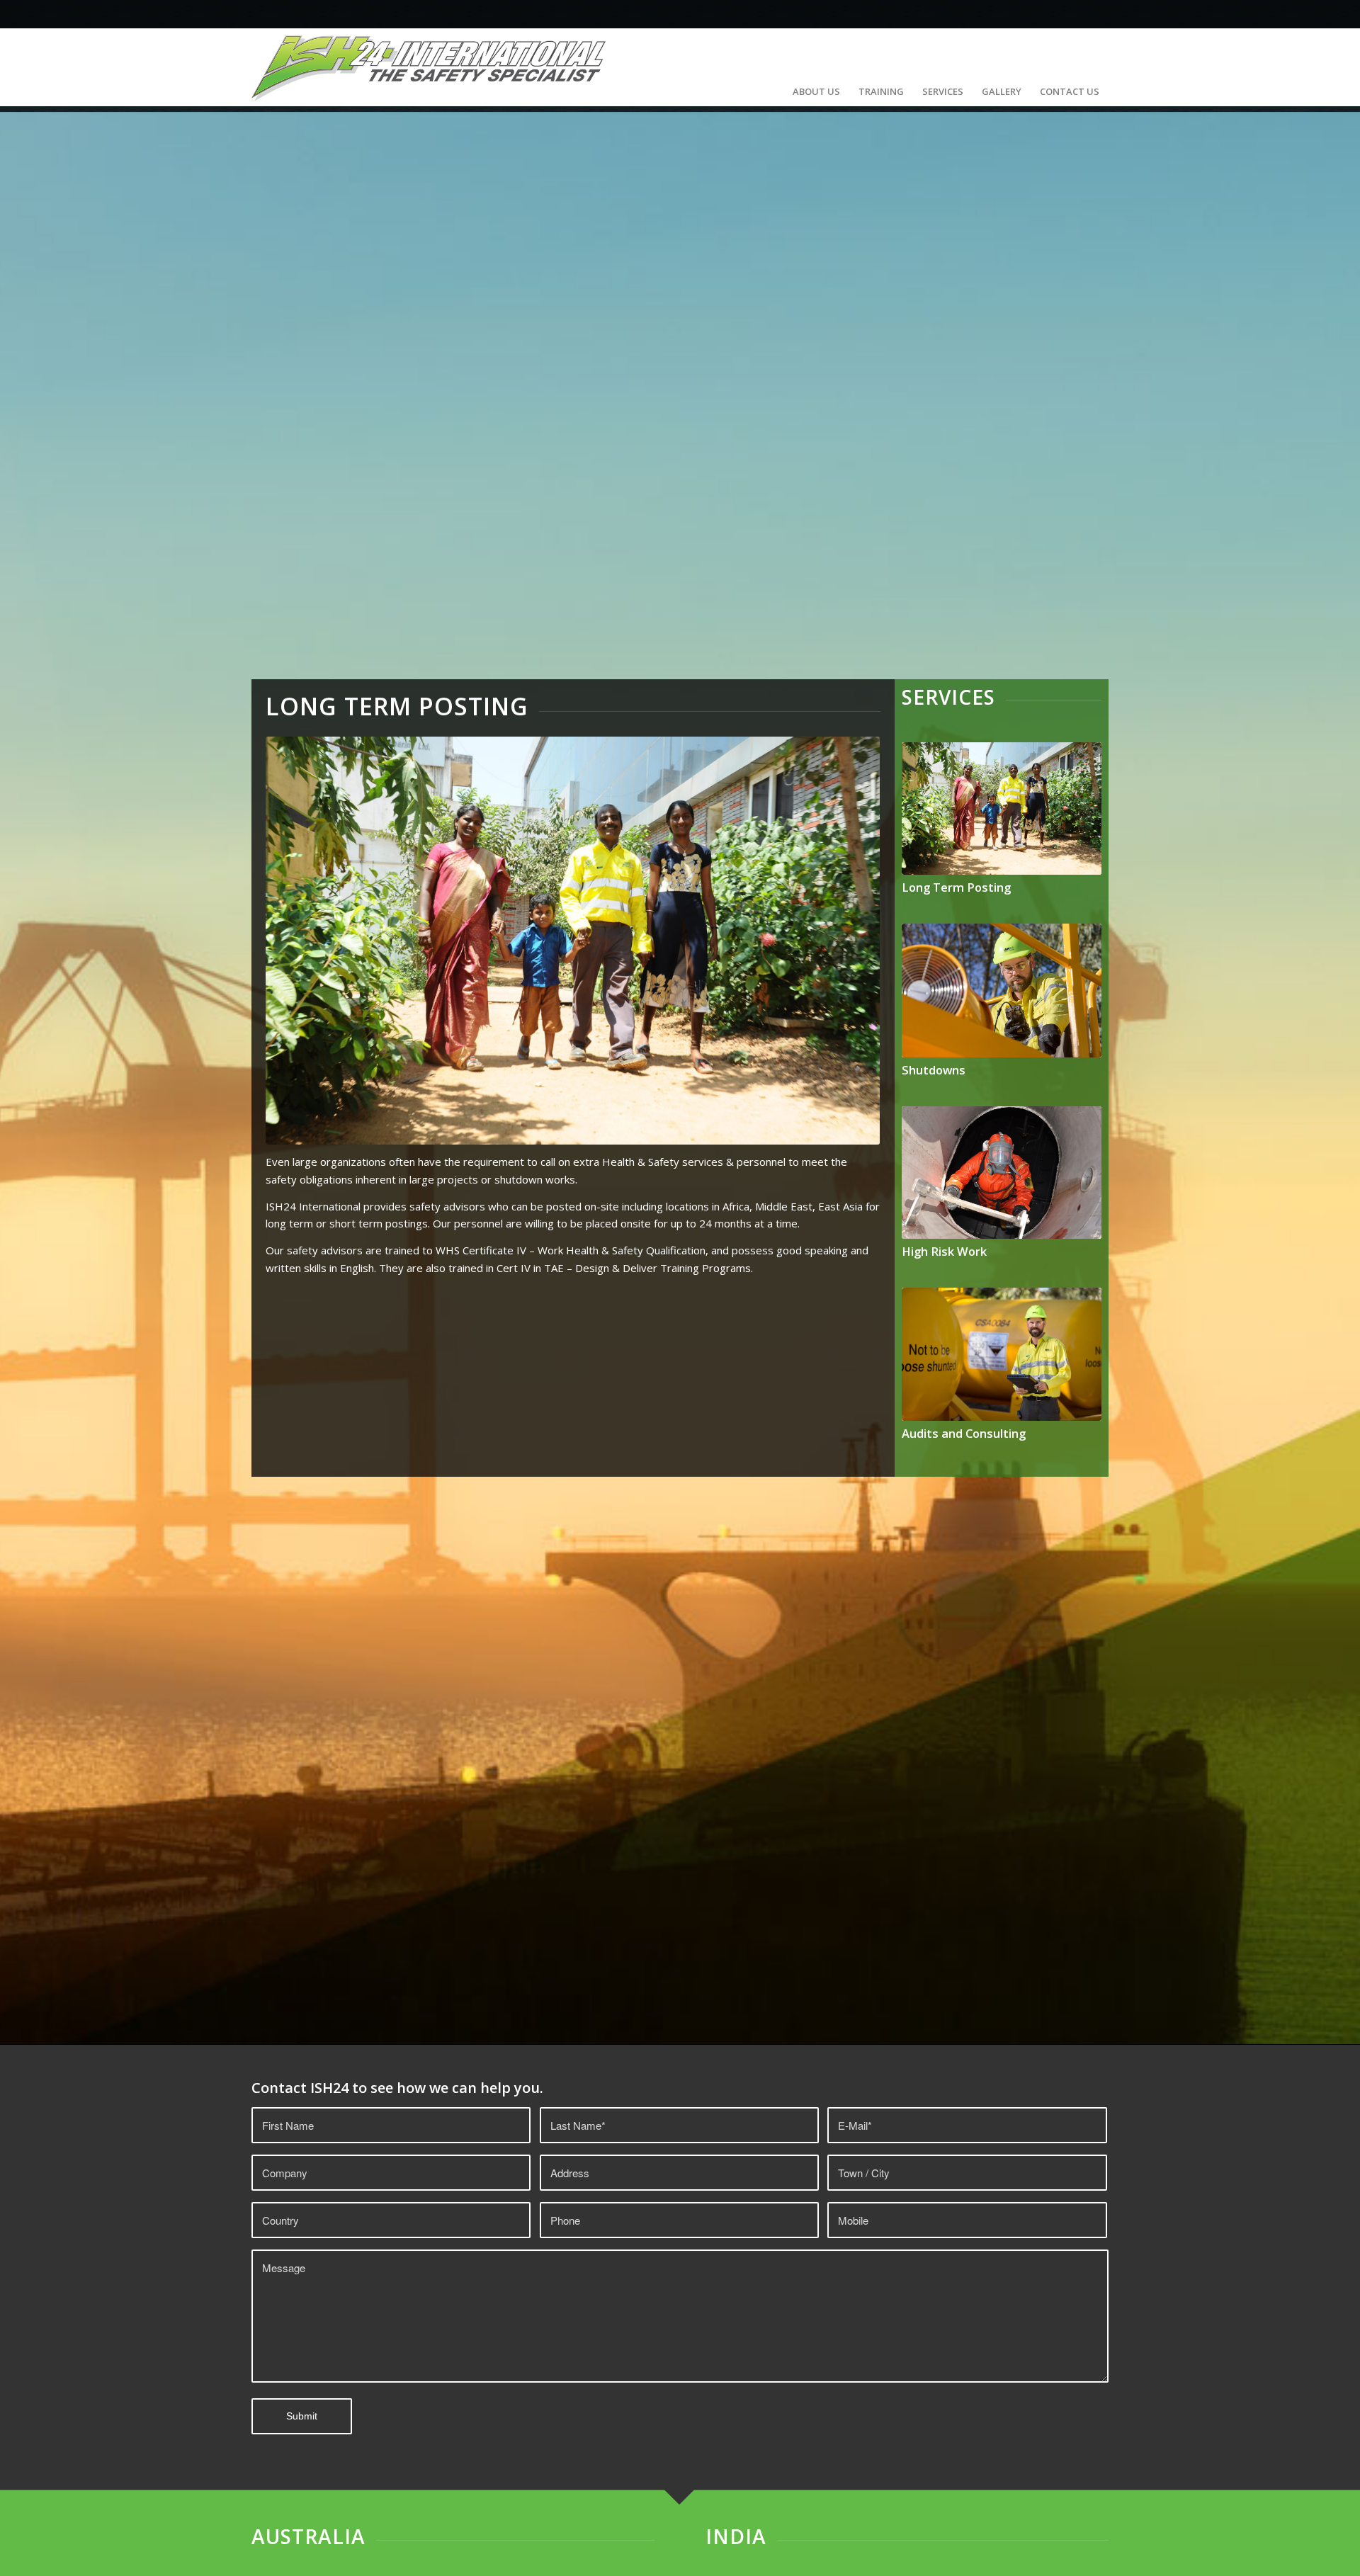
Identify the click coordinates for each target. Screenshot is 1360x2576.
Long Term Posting (956, 887)
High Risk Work (944, 1251)
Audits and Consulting (964, 1433)
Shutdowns (934, 1070)
